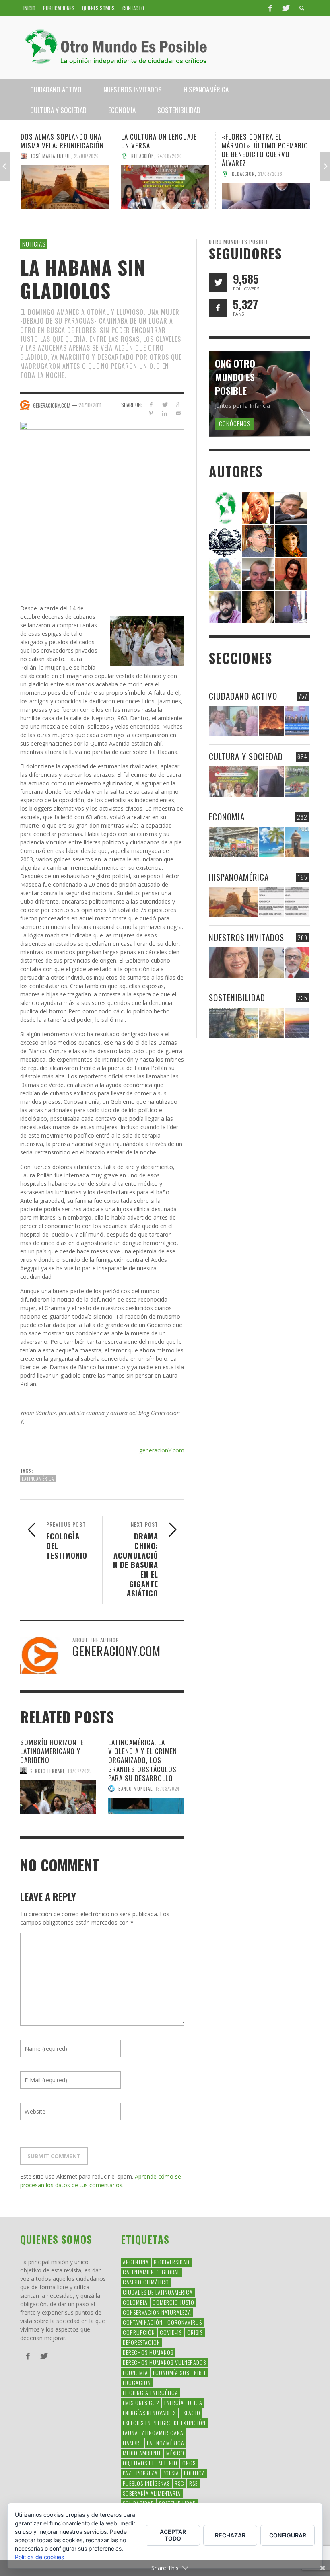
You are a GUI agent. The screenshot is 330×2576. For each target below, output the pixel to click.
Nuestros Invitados (246, 937)
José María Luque (51, 156)
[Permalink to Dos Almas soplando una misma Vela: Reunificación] (65, 187)
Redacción (143, 156)
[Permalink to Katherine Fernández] (291, 573)
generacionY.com (162, 1450)
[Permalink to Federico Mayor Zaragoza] (291, 507)
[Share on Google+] (179, 404)
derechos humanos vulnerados (164, 2362)
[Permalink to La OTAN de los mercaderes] (297, 721)
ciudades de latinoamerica (158, 2292)
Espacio (191, 2413)
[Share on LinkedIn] (165, 413)
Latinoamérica (38, 1479)
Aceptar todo (173, 2535)
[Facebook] (270, 8)
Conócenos (235, 423)
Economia (227, 817)
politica (195, 2473)
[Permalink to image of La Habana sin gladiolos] (102, 503)
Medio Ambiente (142, 2453)
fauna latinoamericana (153, 2433)
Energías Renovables (149, 2413)
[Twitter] (285, 8)
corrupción (139, 2332)
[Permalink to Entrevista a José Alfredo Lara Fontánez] (297, 962)
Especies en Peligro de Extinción (164, 2423)
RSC (179, 2483)
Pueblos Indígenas (146, 2483)
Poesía (171, 2473)
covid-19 (171, 2332)
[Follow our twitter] (218, 282)
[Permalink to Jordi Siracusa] (258, 507)
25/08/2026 (87, 156)
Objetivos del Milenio (150, 2463)
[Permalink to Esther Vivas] (291, 540)
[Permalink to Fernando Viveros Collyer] (225, 573)
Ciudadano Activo (243, 696)
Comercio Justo (173, 2302)
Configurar (288, 2535)
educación (137, 2382)
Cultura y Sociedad (246, 756)
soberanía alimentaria (152, 2493)
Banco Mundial (135, 1789)
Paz (127, 2473)
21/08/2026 (270, 174)
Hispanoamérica (239, 877)
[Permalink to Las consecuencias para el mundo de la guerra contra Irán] (271, 721)
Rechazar (230, 2535)
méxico (175, 2453)
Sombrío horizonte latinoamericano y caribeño (52, 1751)
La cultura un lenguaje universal (159, 141)
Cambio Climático (146, 2282)
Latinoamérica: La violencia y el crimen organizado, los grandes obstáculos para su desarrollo (143, 1760)
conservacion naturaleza (157, 2312)
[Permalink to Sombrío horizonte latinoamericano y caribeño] (58, 1797)
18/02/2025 (80, 1771)
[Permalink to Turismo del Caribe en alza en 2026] (271, 842)
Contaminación (143, 2322)
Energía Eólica (183, 2402)
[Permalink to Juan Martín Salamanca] (225, 606)
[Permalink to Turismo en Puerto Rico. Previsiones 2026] (297, 842)
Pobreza (147, 2473)
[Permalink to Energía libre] (234, 1023)
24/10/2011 (90, 405)
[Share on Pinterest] (151, 413)
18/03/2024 (167, 1789)
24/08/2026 (170, 156)
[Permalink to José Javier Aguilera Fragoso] (258, 573)
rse (193, 2483)
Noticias (34, 244)
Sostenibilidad (237, 997)
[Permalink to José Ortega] (291, 606)
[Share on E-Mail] (179, 413)
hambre (132, 2443)
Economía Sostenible (180, 2372)
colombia (135, 2302)
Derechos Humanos (148, 2352)
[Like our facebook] (218, 308)
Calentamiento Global (151, 2272)
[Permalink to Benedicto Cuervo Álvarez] (258, 540)
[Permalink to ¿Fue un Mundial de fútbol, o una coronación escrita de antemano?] (297, 782)
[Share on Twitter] (165, 404)
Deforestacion (141, 2342)
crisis (195, 2332)
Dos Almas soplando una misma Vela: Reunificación (62, 141)
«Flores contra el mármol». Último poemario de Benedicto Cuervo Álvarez (265, 150)
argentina (136, 2262)
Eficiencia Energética (151, 2392)
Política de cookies (39, 2557)
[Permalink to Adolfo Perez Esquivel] (258, 606)
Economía (135, 2372)
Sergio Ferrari (47, 1771)
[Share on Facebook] (151, 404)
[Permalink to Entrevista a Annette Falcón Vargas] (234, 962)
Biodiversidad (172, 2262)
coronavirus (185, 2322)
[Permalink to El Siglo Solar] (271, 1023)
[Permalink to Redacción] (225, 507)
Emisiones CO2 (141, 2402)
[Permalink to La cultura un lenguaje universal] (165, 187)
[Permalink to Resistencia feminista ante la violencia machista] (234, 721)
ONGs (189, 2463)
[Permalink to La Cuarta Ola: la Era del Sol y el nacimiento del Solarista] (297, 1023)
